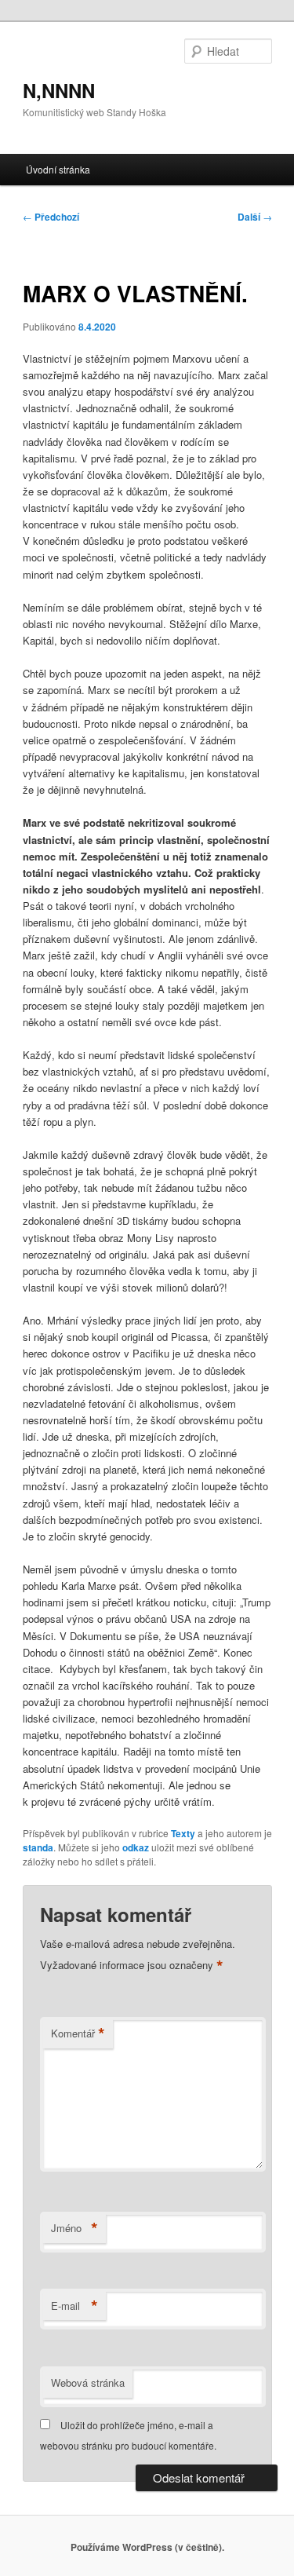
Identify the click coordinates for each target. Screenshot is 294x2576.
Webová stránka (88, 2382)
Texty (183, 1833)
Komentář (78, 2033)
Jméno (74, 2228)
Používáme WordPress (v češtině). (147, 2547)
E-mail (74, 2306)
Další (255, 217)
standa (38, 1847)
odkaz (136, 1847)
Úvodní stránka (58, 169)
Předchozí (51, 217)
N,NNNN (59, 90)
